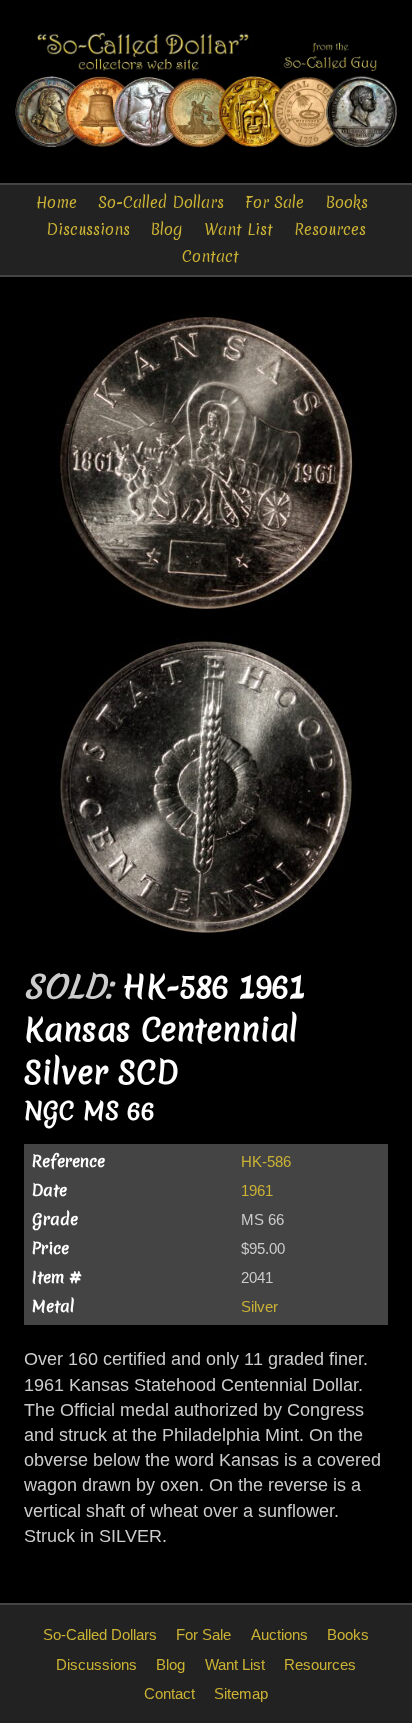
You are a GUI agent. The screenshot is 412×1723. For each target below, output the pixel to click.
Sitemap (241, 1693)
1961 (257, 1190)
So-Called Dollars (161, 202)
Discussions (88, 229)
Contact (210, 256)
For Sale (274, 202)
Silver (259, 1306)
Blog (166, 229)
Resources (330, 229)
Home (56, 202)
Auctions (279, 1634)
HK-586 (266, 1161)
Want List (238, 229)
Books (347, 202)
